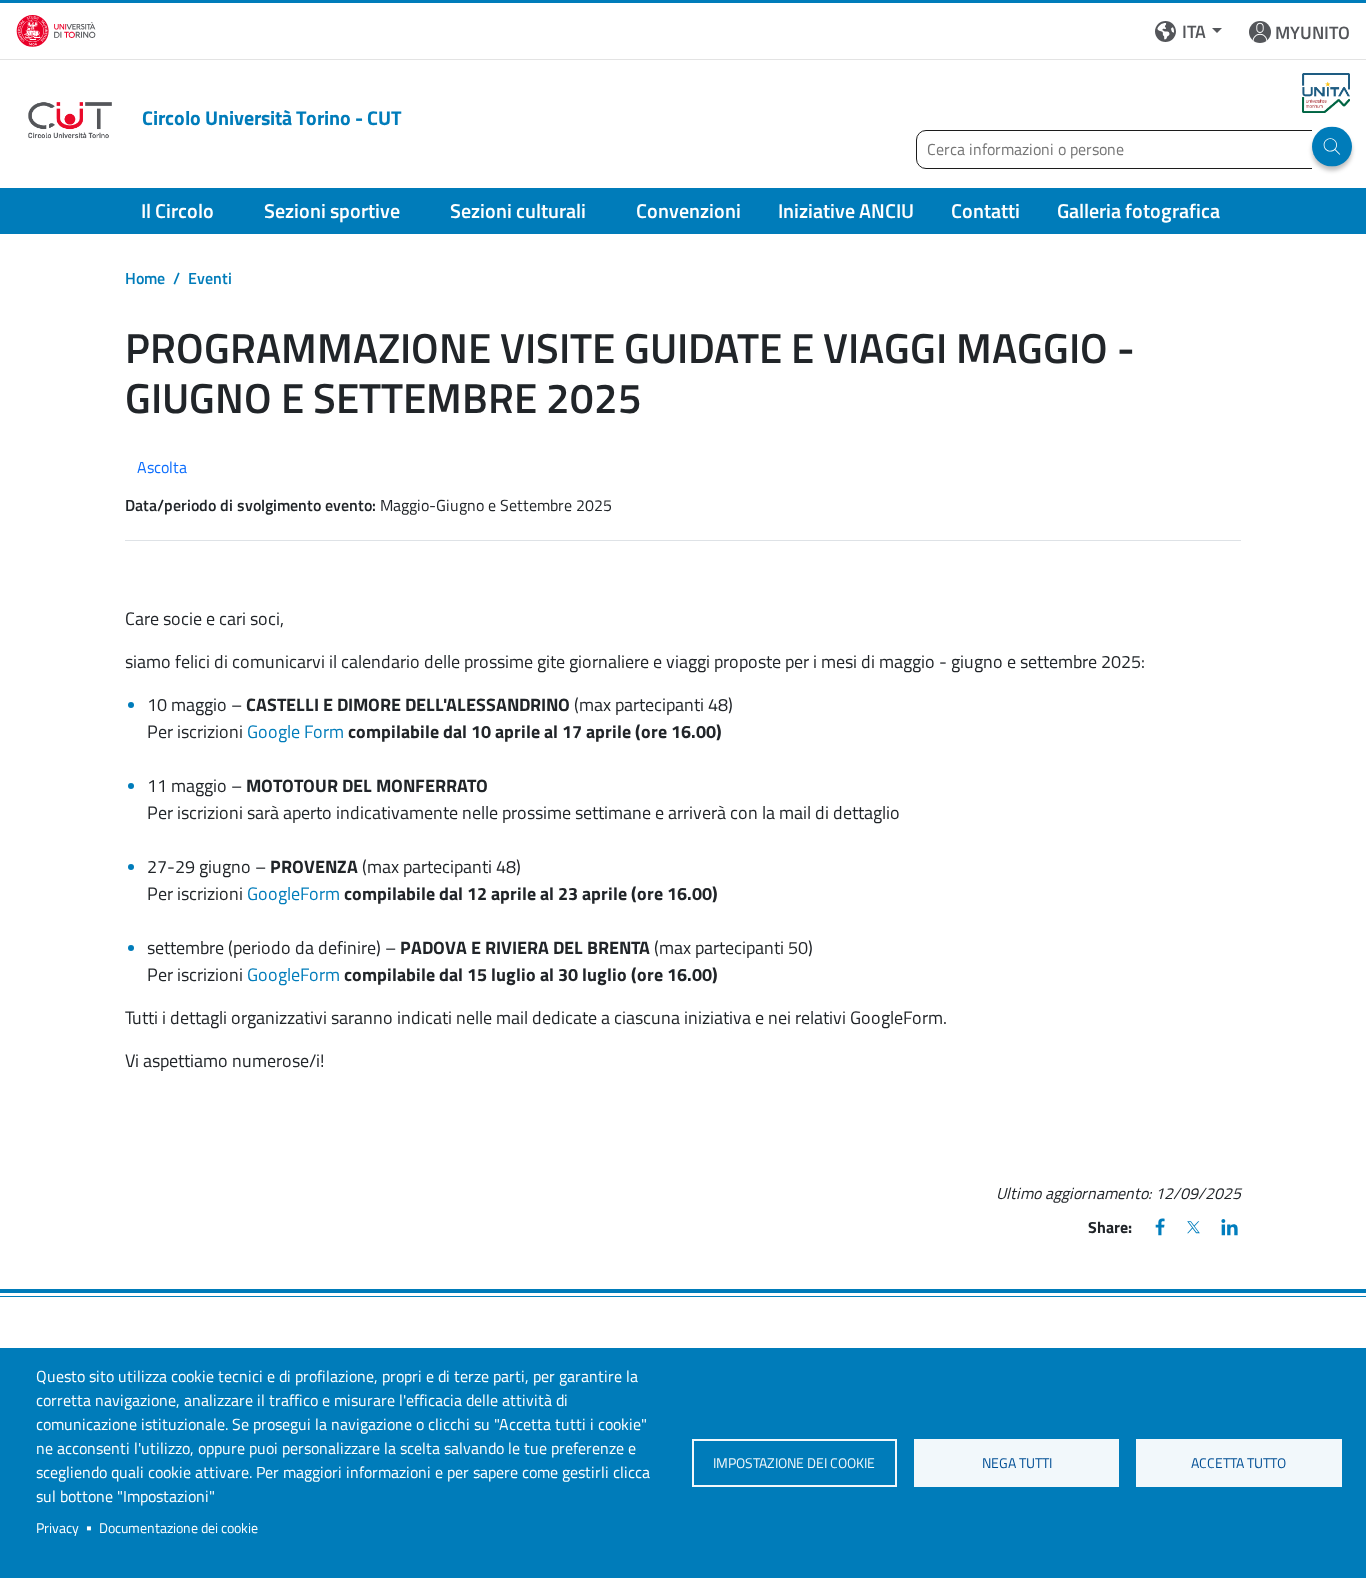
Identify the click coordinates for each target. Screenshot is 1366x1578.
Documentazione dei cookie (178, 1528)
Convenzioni (688, 210)
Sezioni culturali (518, 210)
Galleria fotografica (1138, 210)
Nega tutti (1017, 1463)
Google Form (295, 731)
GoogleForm (293, 893)
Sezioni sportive (332, 210)
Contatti (985, 210)
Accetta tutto (1238, 1463)
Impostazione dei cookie (794, 1463)
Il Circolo (177, 210)
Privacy (57, 1528)
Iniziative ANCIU (846, 210)
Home (145, 278)
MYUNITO (1312, 32)
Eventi (210, 278)
